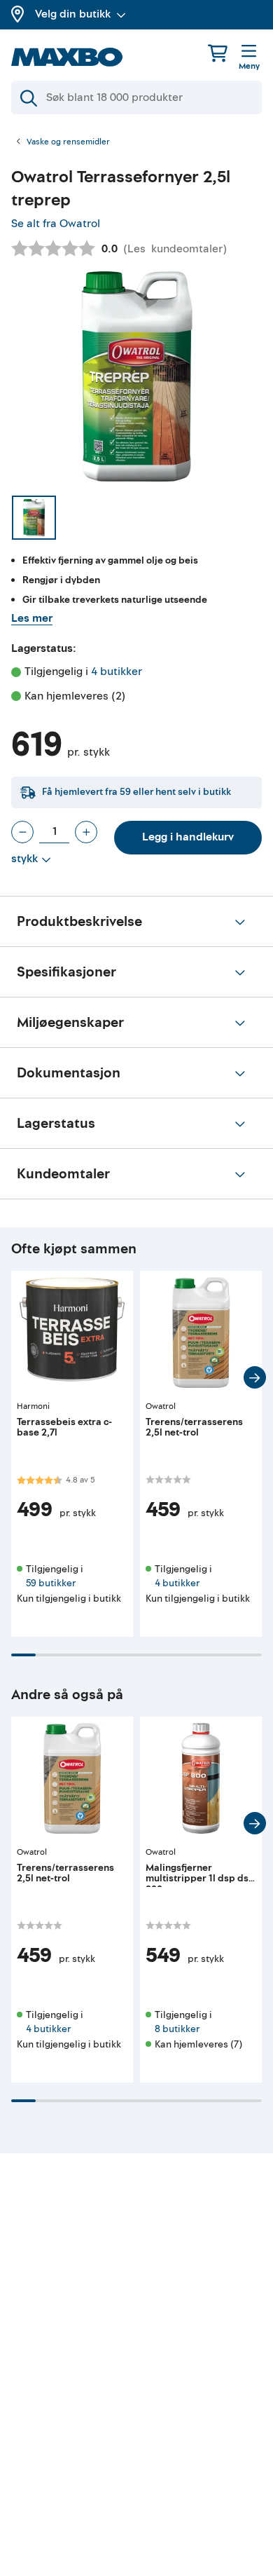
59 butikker (51, 1583)
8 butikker (177, 2029)
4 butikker (117, 672)
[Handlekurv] (218, 53)
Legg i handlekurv (188, 837)
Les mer (32, 618)
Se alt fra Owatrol (56, 224)
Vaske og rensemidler (68, 142)
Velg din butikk (73, 14)
